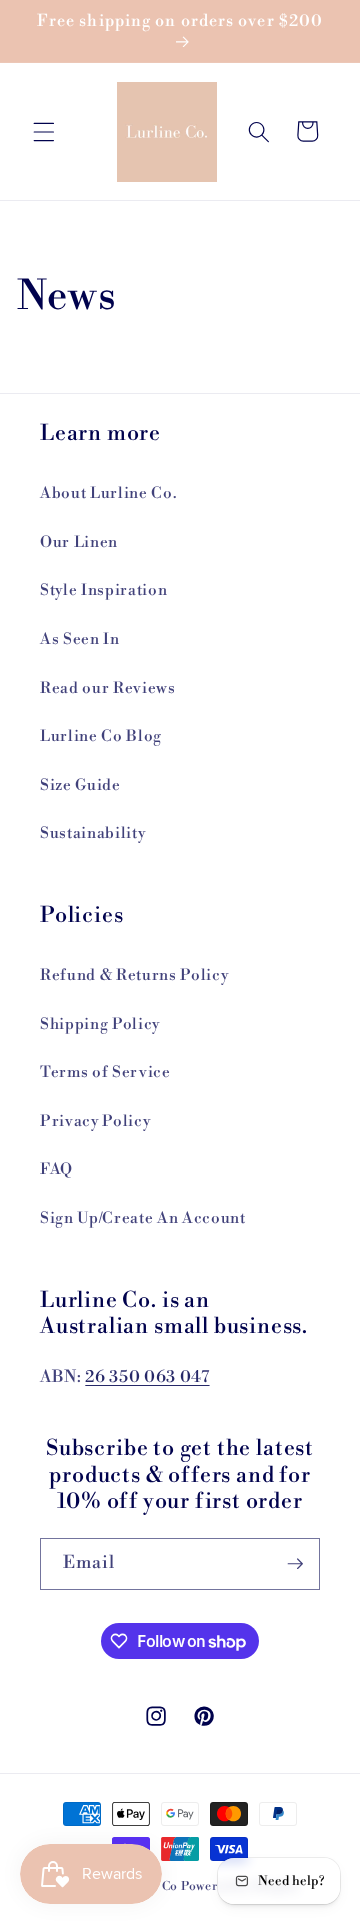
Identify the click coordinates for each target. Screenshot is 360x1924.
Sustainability (92, 833)
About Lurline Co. (108, 493)
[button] (44, 131)
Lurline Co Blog (101, 736)
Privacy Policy (95, 1121)
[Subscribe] (295, 1564)
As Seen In (80, 639)
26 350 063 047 (147, 1377)
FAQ (56, 1169)
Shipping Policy (100, 1024)
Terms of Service (105, 1072)
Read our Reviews (108, 688)
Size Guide (80, 785)
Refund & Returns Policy (134, 975)
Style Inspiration (103, 590)
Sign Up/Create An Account (143, 1218)
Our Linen (79, 542)
